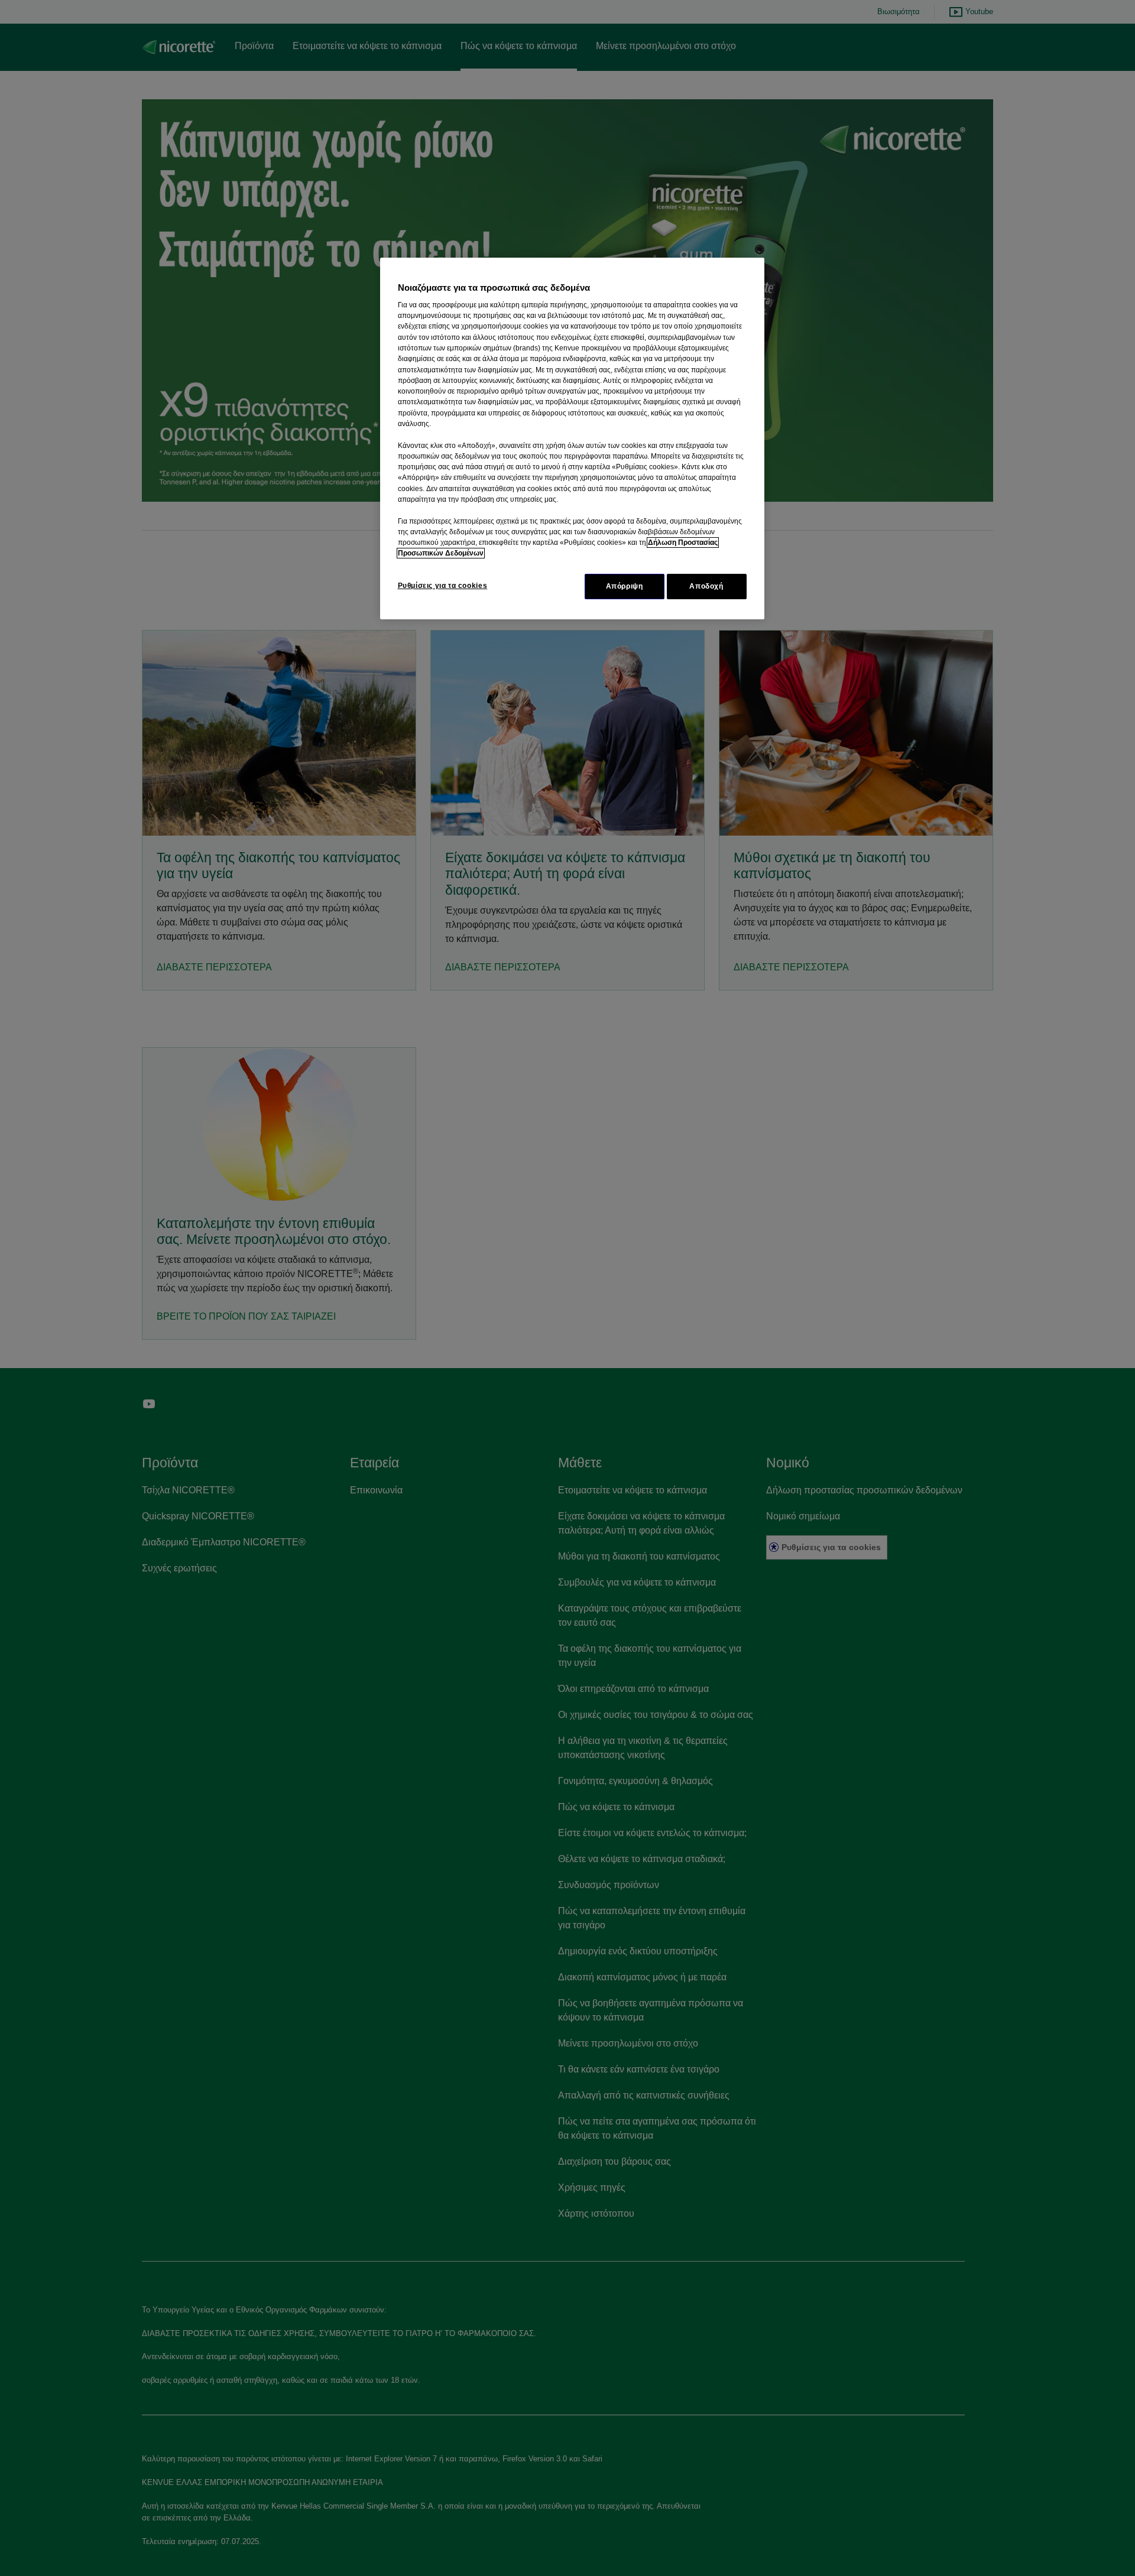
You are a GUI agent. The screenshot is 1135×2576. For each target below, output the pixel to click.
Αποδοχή (706, 586)
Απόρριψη (625, 586)
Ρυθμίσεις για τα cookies (443, 586)
